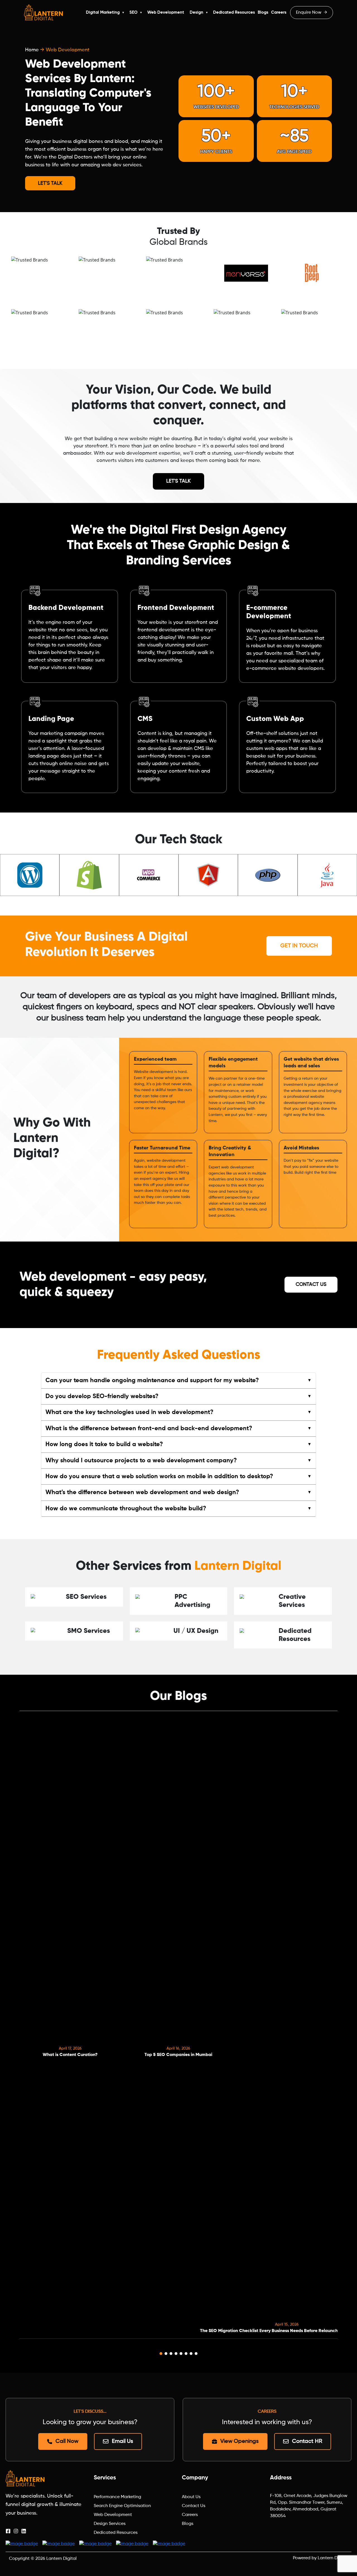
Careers (279, 12)
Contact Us (311, 1285)
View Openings (239, 2441)
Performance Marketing (117, 2497)
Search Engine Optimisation (122, 2506)
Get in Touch (299, 946)
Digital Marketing (103, 12)
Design (196, 12)
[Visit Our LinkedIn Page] (24, 2531)
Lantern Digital (61, 2559)
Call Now (67, 2441)
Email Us (122, 2441)
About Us (191, 2497)
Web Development (166, 12)
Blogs (263, 12)
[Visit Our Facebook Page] (8, 2531)
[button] (161, 2354)
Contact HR (307, 2441)
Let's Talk (50, 183)
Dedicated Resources (234, 12)
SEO (133, 12)
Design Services (110, 2524)
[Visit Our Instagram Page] (16, 2531)
